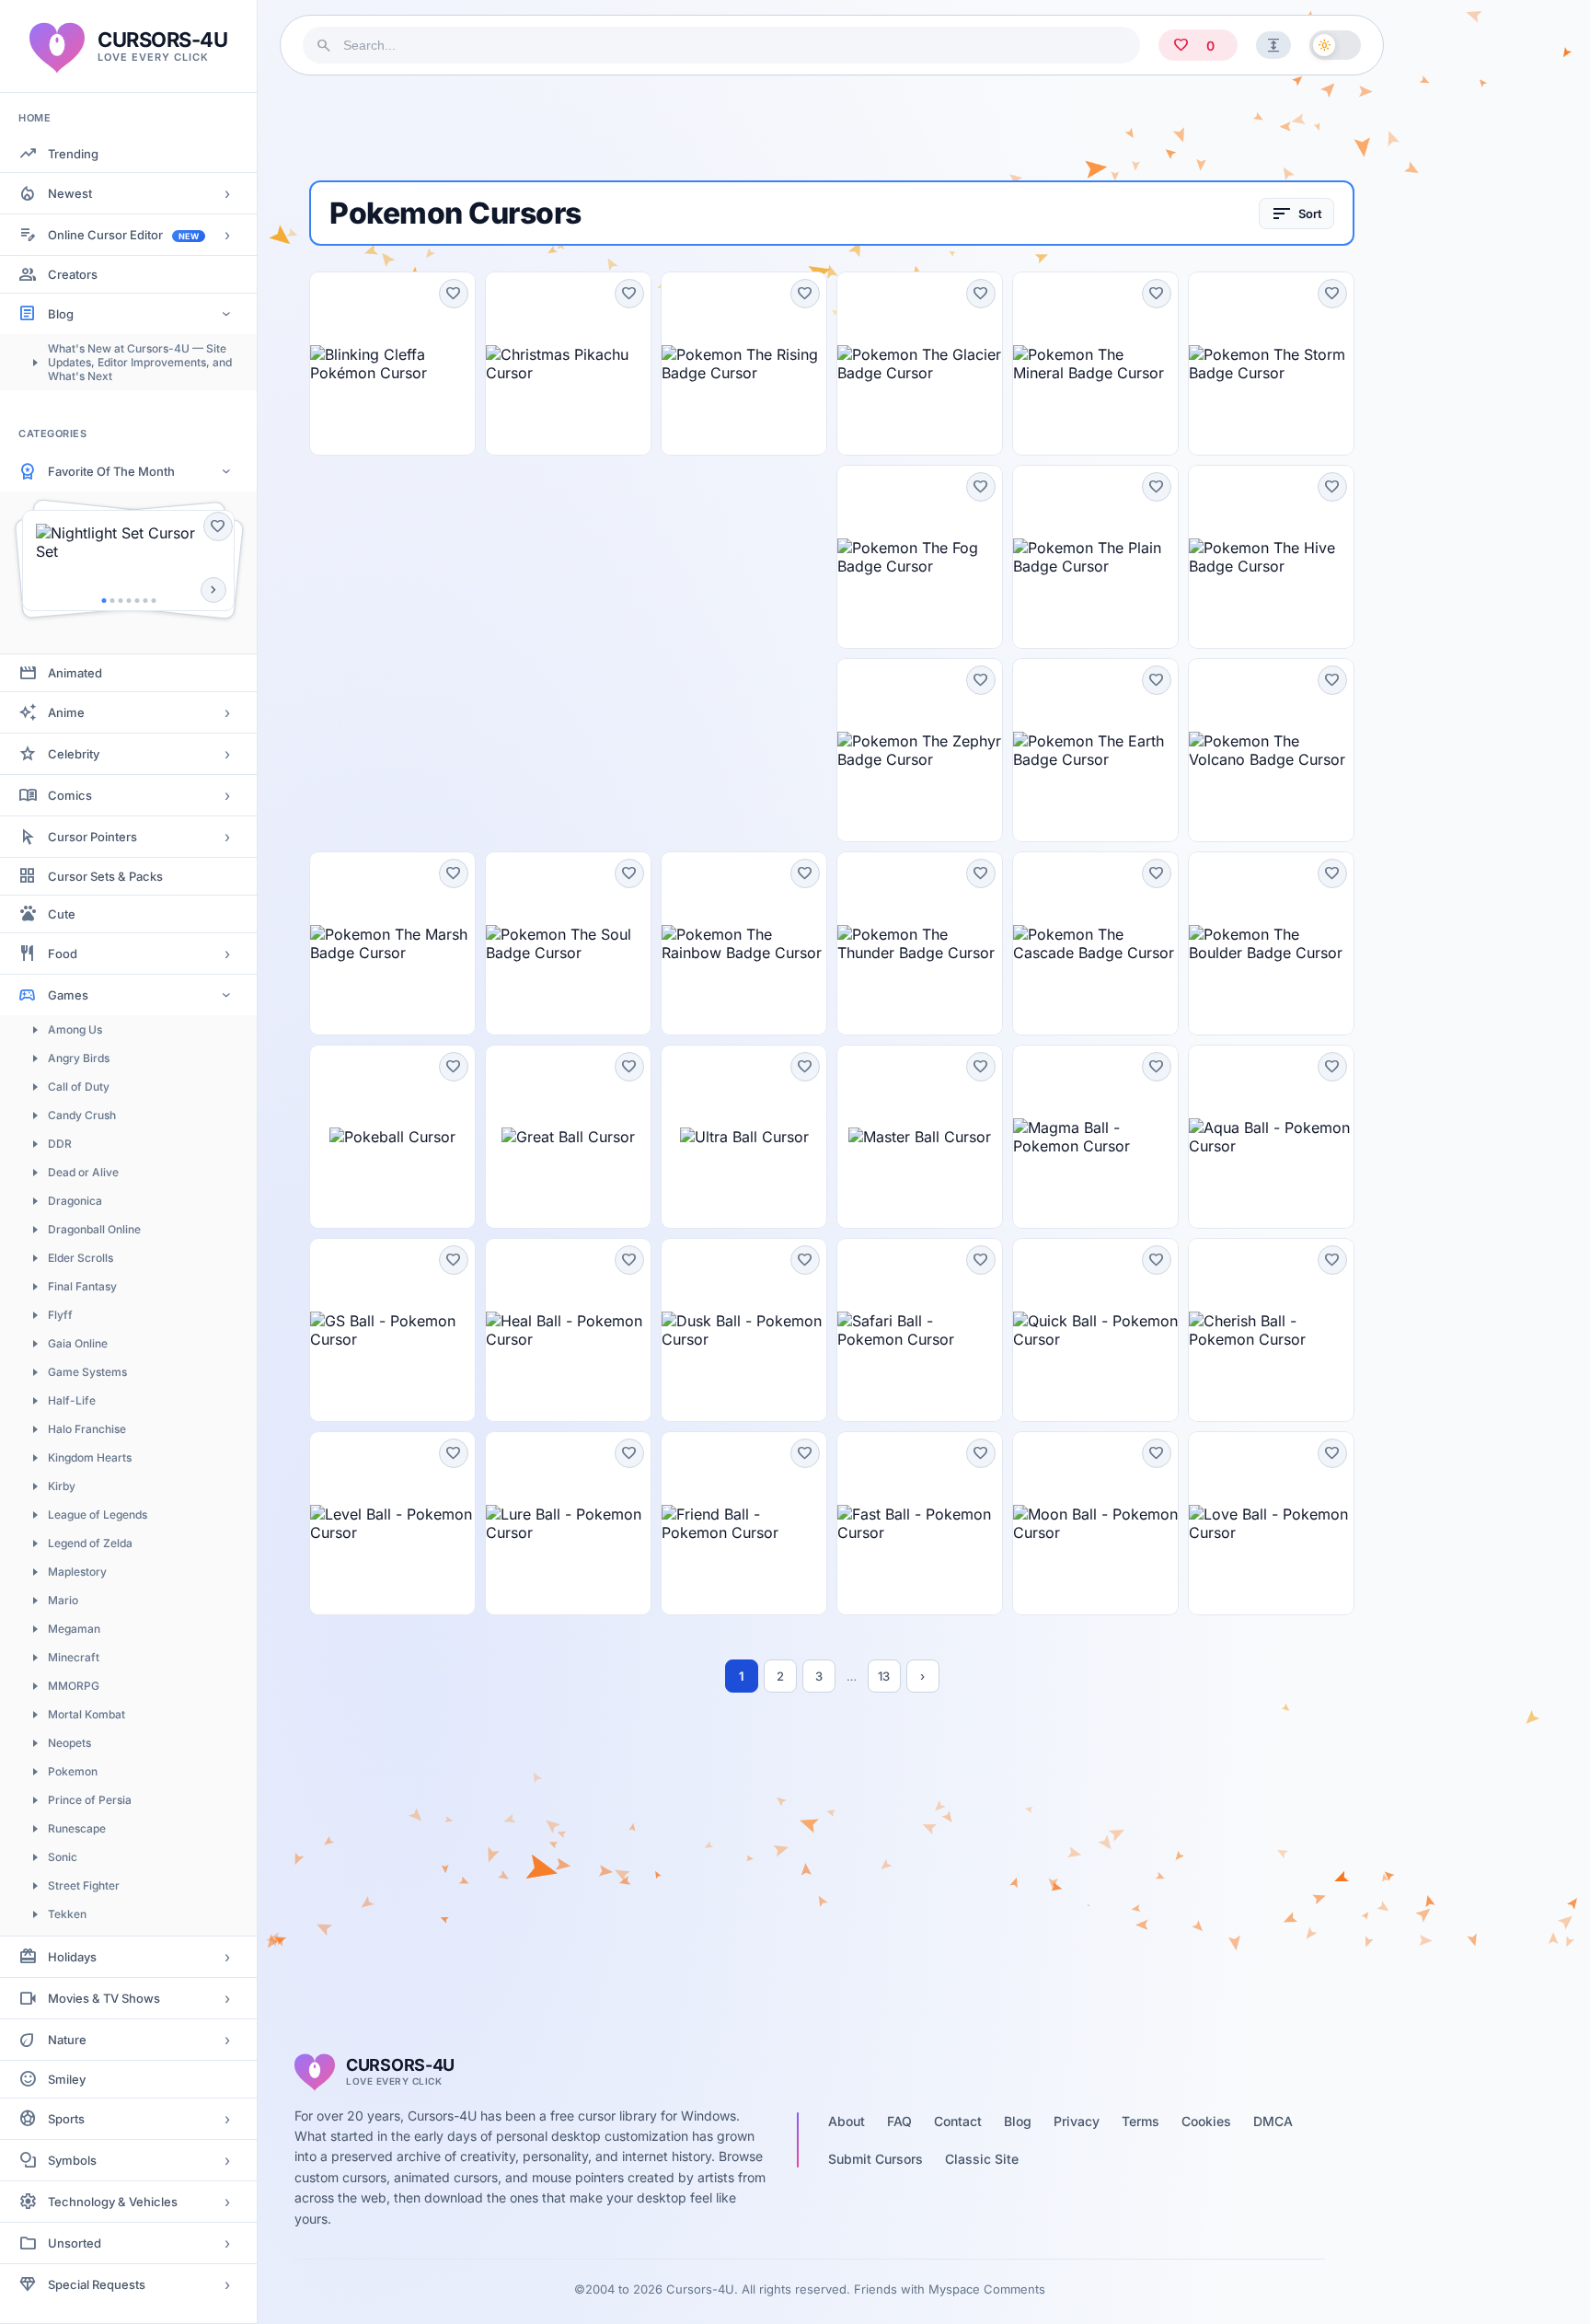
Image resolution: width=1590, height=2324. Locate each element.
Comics (70, 795)
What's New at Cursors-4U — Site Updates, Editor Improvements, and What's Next (140, 362)
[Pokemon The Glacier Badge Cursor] (920, 364)
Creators (73, 274)
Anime (66, 712)
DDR (60, 1144)
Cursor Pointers (92, 837)
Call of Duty (79, 1087)
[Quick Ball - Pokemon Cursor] (1095, 1330)
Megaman (74, 1629)
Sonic (63, 1857)
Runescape (77, 1828)
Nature (67, 2040)
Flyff (60, 1315)
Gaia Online (78, 1343)
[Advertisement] (832, 128)
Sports (66, 2119)
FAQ (899, 2121)
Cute (62, 914)
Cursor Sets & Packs (105, 876)
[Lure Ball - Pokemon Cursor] (568, 1523)
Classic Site (982, 2159)
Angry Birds (79, 1058)
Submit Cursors (876, 2159)
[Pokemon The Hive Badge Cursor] (1271, 557)
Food (63, 954)
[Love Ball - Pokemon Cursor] (1271, 1523)
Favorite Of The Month (111, 471)
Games (68, 995)
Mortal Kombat (86, 1714)
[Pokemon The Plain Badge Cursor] (1095, 557)
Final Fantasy (82, 1286)
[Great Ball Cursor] (568, 1137)
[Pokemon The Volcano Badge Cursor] (1271, 750)
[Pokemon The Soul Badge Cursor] (568, 943)
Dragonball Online (94, 1229)
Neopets (69, 1743)
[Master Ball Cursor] (920, 1137)
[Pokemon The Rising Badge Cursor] (744, 364)
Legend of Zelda (90, 1543)
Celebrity (74, 754)
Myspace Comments (987, 2289)
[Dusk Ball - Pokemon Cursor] (744, 1330)
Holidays (72, 1957)
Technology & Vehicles (113, 2202)
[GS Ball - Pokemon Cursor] (392, 1330)
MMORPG (74, 1686)
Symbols (72, 2160)
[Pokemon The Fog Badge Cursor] (920, 557)
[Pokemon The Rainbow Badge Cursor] (744, 943)
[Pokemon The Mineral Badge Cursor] (1095, 364)
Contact (958, 2121)
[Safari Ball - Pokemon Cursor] (920, 1330)
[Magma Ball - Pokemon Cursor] (1095, 1137)
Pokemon (73, 1771)
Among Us (75, 1029)
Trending (73, 154)
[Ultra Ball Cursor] (744, 1137)
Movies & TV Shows (104, 1998)
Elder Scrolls (81, 1258)
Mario (63, 1600)
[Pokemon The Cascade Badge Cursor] (1095, 943)
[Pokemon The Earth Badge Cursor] (1095, 750)
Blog (61, 314)
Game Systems (87, 1372)
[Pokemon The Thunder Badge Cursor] (920, 943)
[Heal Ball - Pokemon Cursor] (568, 1330)
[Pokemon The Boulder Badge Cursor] (1271, 943)
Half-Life (72, 1400)
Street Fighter (84, 1885)
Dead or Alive (83, 1172)
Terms (1141, 2121)
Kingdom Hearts (90, 1457)
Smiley (67, 2079)
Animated (75, 673)
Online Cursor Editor (123, 235)
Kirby (62, 1486)
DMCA (1273, 2121)
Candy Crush (82, 1115)
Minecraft (74, 1657)
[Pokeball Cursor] (392, 1137)
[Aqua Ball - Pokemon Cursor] (1271, 1137)
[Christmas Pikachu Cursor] (568, 364)
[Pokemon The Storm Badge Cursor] (1271, 364)
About (847, 2121)
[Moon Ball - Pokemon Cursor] (1095, 1523)
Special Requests (97, 2284)
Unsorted (75, 2243)
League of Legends (98, 1515)
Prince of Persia (90, 1800)
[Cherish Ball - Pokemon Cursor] (1271, 1330)
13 (884, 1676)
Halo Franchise (87, 1429)
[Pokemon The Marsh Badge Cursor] (392, 943)
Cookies (1206, 2121)
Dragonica (75, 1201)
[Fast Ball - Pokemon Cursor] (920, 1523)
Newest (70, 193)
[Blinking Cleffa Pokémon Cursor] (392, 364)
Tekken (67, 1914)
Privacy (1077, 2121)
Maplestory (77, 1572)
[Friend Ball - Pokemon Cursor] (744, 1523)
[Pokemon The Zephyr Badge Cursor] (920, 750)
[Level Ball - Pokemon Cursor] (392, 1523)
